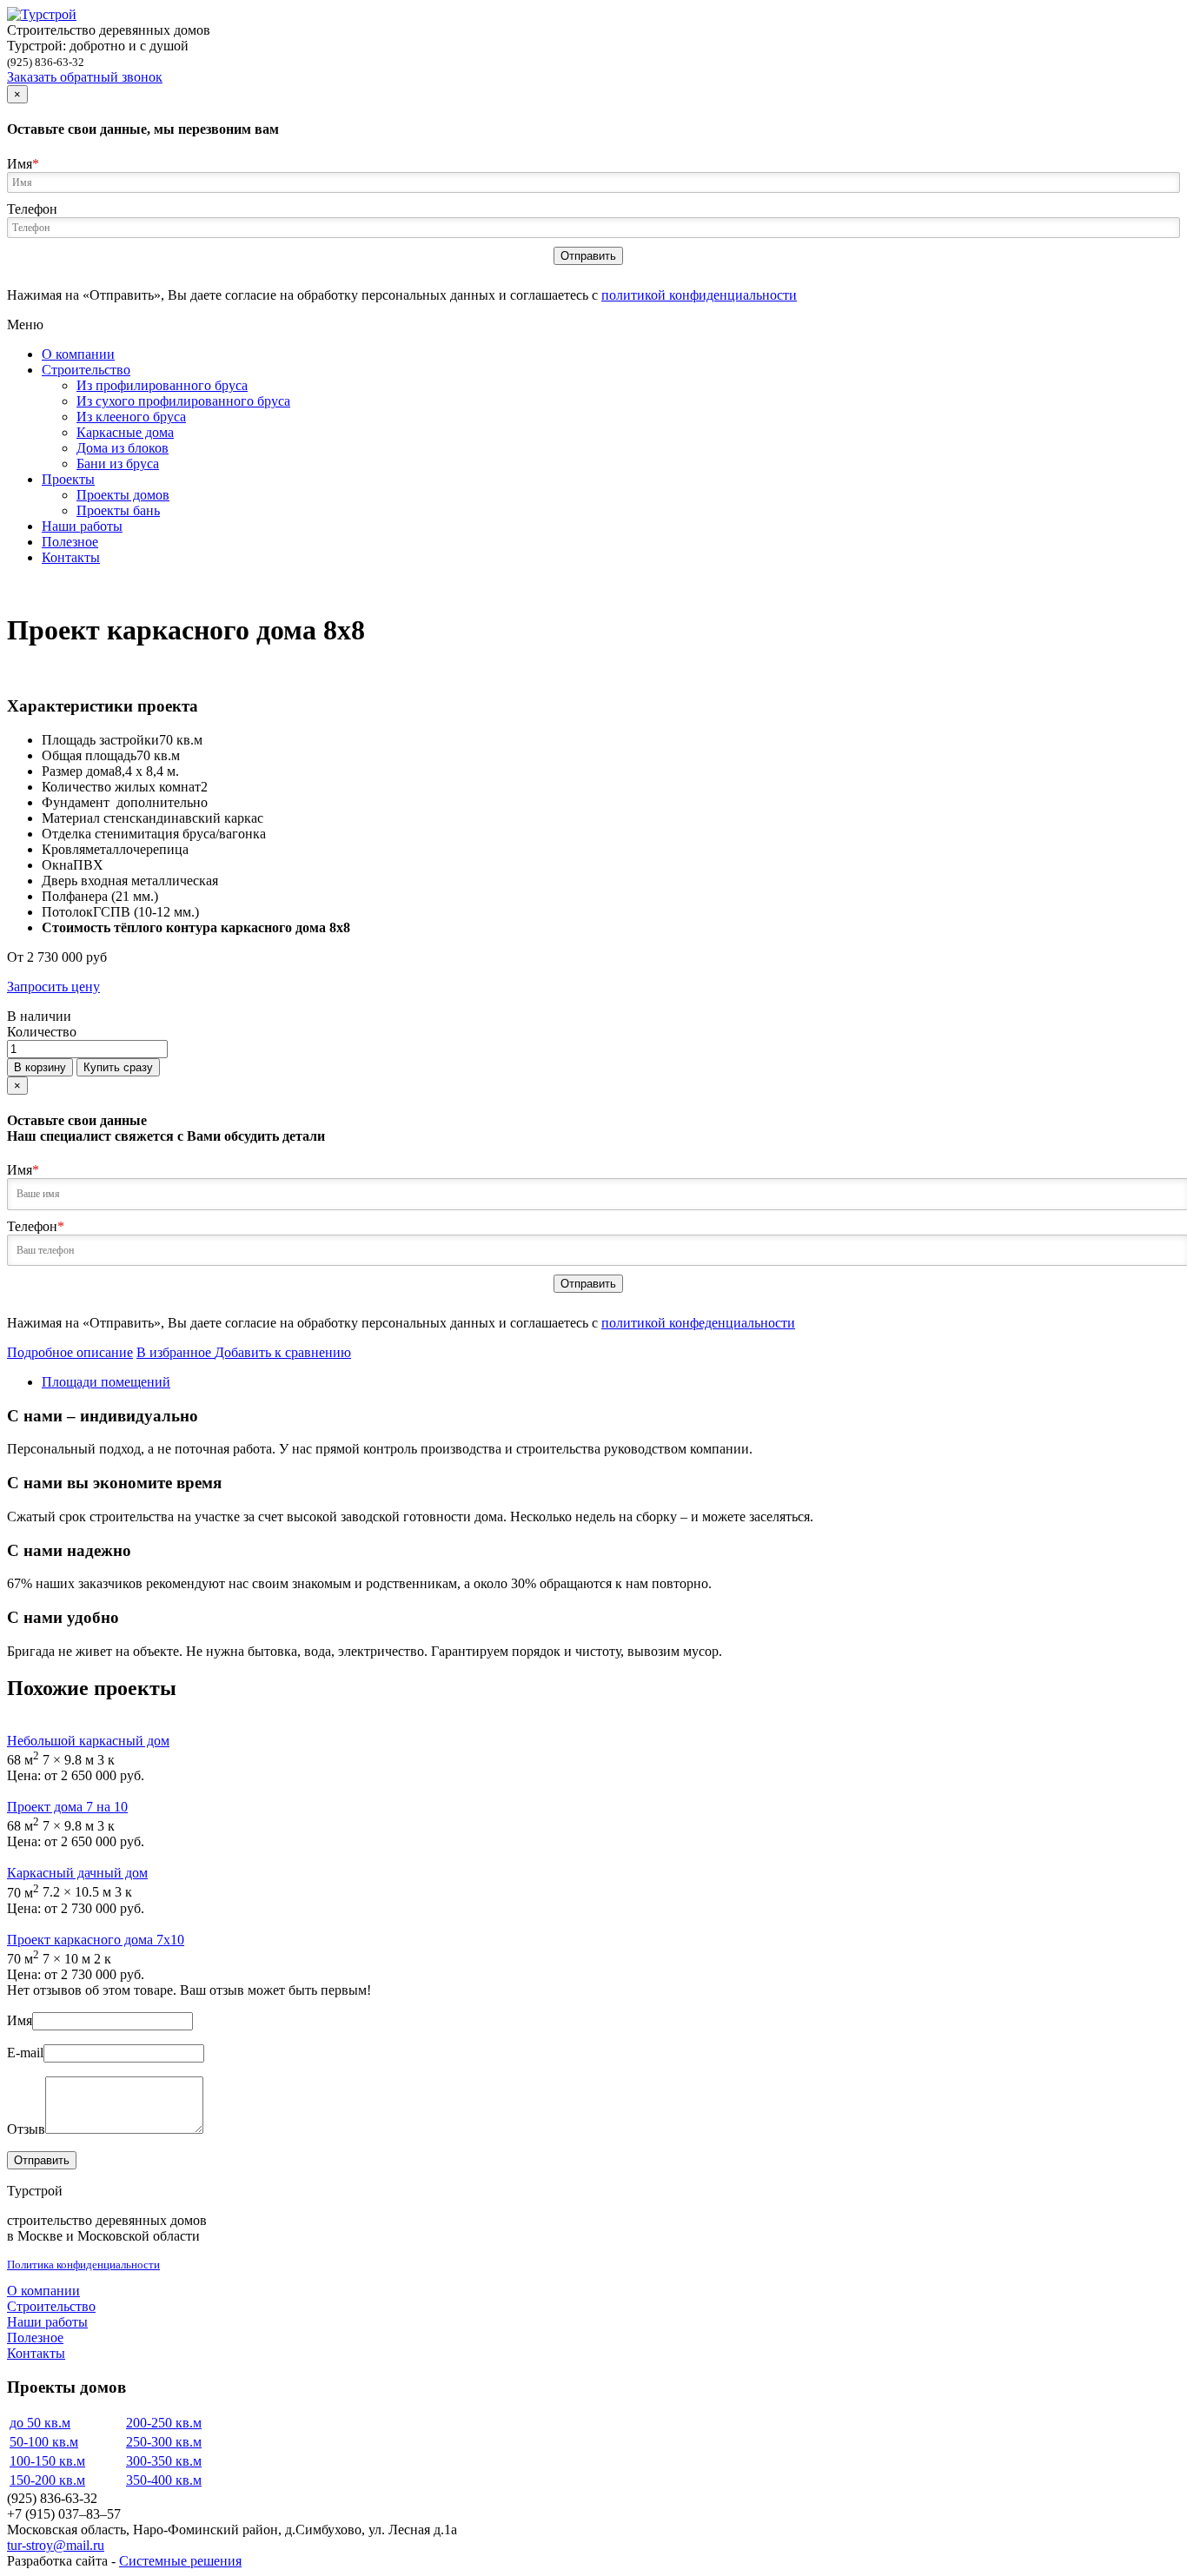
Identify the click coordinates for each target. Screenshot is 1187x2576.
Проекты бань (118, 510)
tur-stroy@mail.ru (56, 2545)
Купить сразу (118, 1067)
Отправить (588, 256)
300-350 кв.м (164, 2461)
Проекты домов (123, 495)
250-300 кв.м (164, 2442)
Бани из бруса (118, 464)
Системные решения (180, 2561)
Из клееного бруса (131, 417)
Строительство (86, 370)
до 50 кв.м (40, 2423)
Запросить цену (53, 987)
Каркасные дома (125, 432)
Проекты (68, 479)
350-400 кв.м (164, 2480)
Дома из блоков (123, 448)
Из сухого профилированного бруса (183, 401)
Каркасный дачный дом (77, 1873)
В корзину (40, 1067)
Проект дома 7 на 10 (67, 1807)
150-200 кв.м (47, 2480)
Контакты (71, 557)
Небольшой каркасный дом (88, 1741)
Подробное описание (70, 1352)
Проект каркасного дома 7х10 (96, 1940)
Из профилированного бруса (162, 385)
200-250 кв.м (164, 2423)
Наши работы (82, 526)
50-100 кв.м (44, 2442)
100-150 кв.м (47, 2461)
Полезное (70, 542)
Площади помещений (106, 1382)
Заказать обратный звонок (85, 77)
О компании (78, 354)
